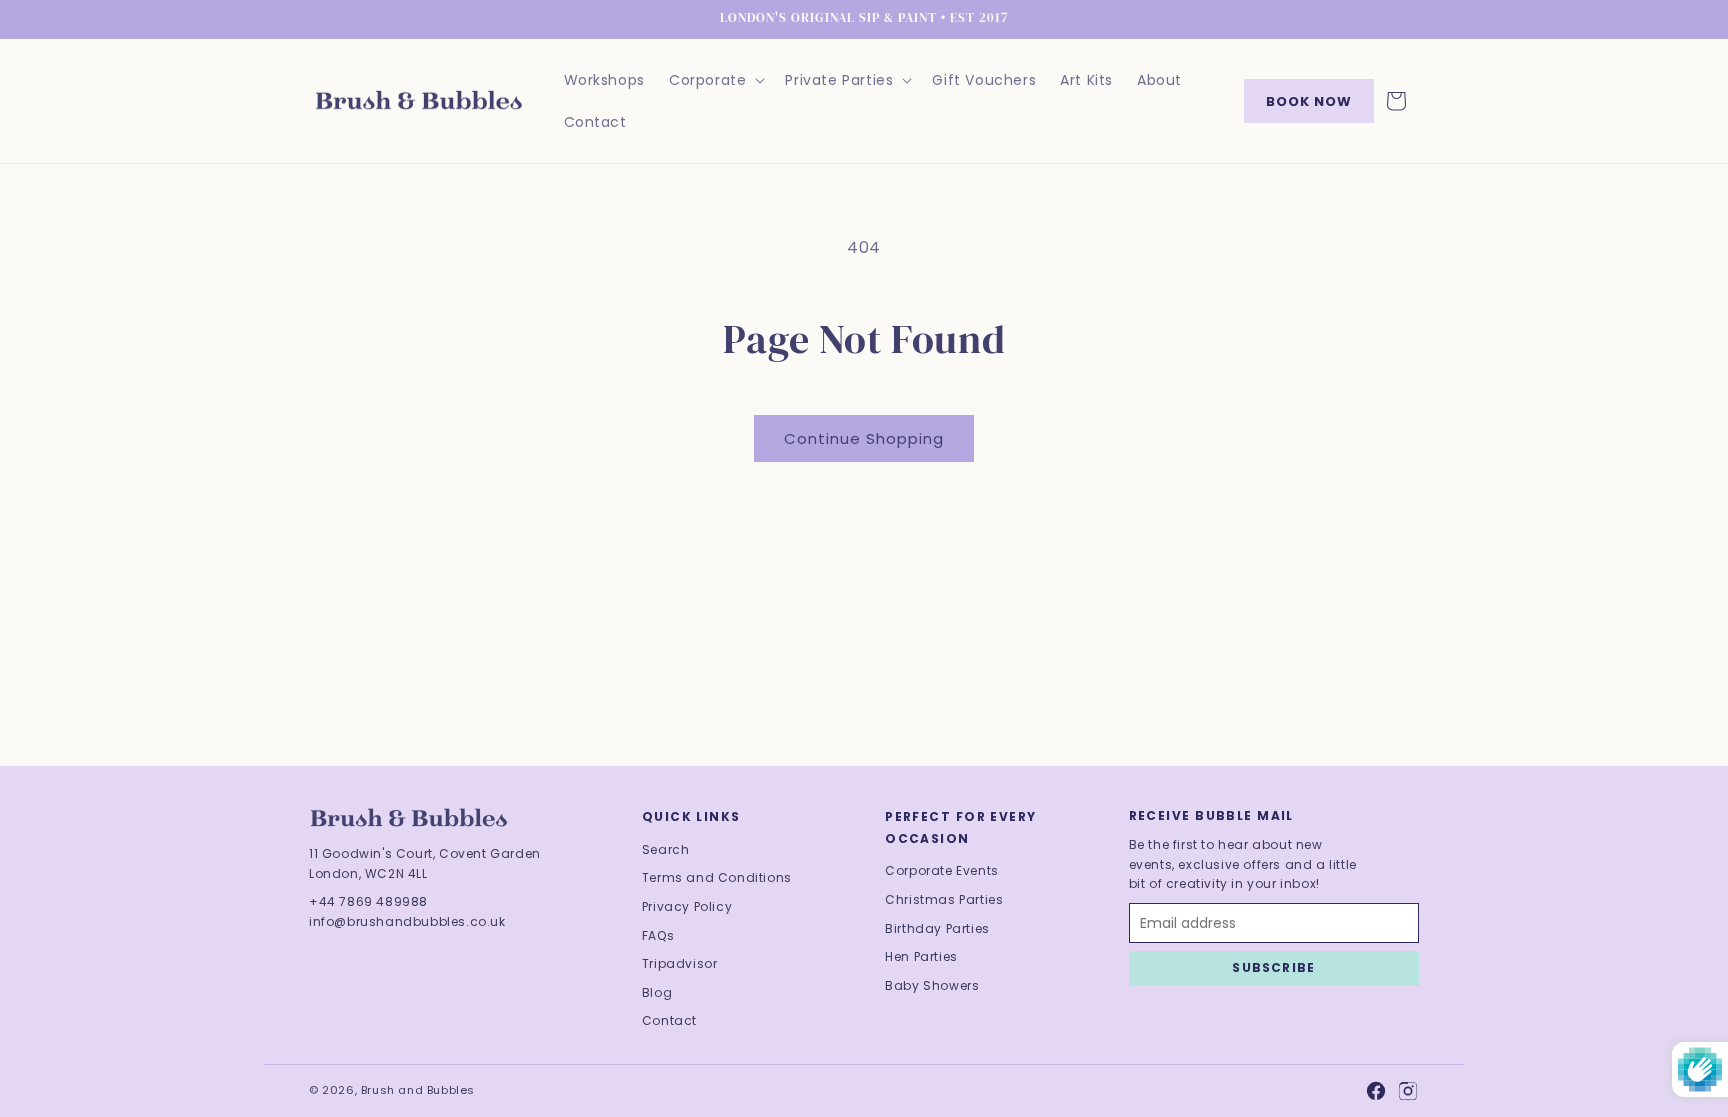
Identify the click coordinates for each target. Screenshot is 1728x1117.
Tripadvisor (680, 963)
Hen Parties (921, 956)
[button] (715, 80)
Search (666, 849)
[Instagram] (1408, 1091)
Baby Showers (932, 985)
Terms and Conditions (717, 877)
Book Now (1309, 101)
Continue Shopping (864, 438)
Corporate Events (942, 870)
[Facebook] (1376, 1091)
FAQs (658, 935)
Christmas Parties (944, 899)
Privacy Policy (687, 906)
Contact (669, 1020)
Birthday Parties (937, 928)
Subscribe (1273, 967)
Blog (657, 992)
